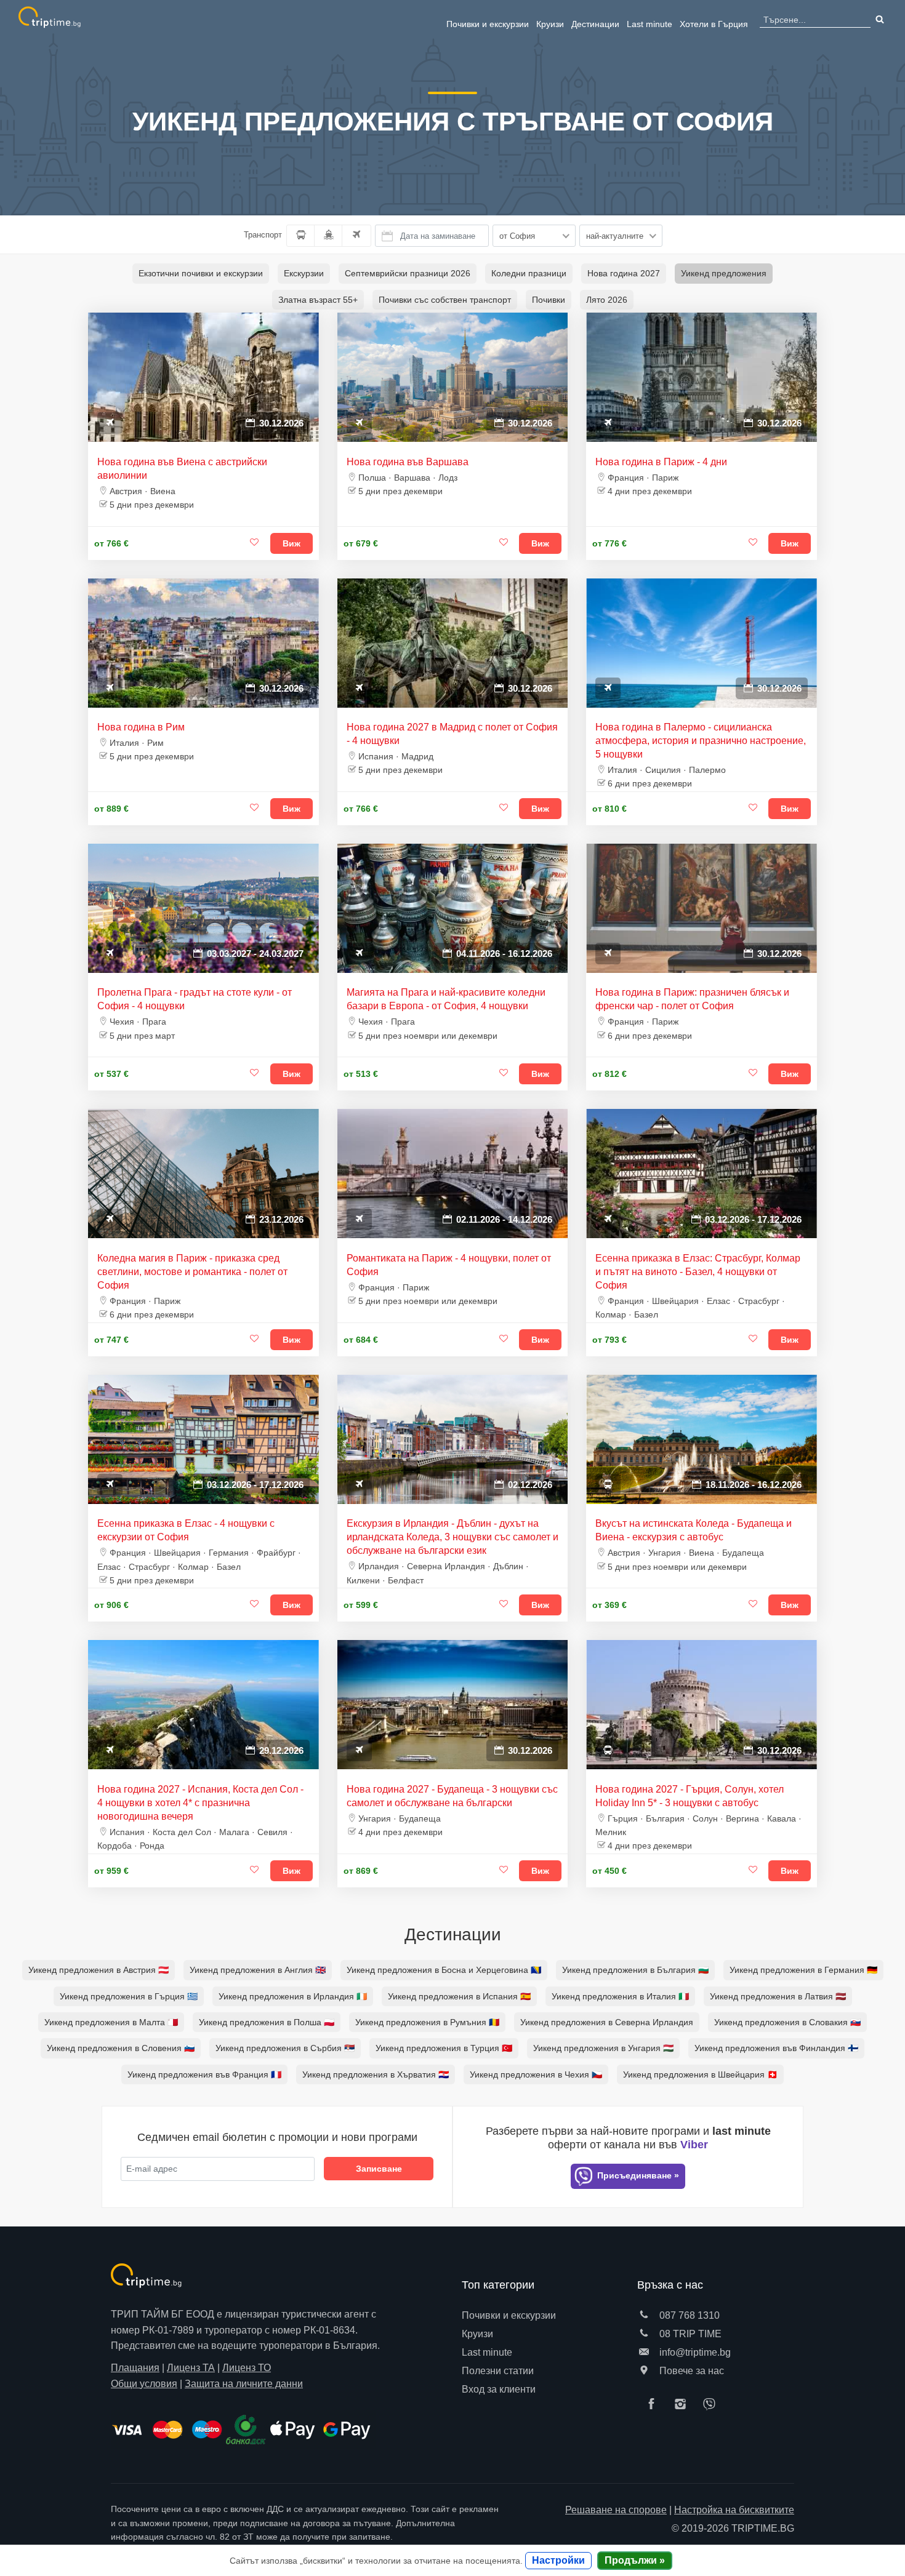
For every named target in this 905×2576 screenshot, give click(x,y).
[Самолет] (356, 236)
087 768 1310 (688, 2315)
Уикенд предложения (724, 273)
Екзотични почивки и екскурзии (201, 273)
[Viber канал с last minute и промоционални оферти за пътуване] (712, 2405)
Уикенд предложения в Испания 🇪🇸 (459, 1996)
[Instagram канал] (683, 2405)
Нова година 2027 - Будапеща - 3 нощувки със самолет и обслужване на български (452, 1796)
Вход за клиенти (499, 2389)
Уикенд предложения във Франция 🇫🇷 (204, 2074)
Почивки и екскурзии (488, 24)
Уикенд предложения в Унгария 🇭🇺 (603, 2048)
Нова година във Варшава (408, 462)
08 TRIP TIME (689, 2334)
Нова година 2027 (624, 273)
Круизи (550, 24)
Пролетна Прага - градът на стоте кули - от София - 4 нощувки (195, 999)
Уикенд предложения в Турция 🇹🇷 (444, 2048)
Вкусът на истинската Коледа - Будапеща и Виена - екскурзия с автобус (694, 1530)
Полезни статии (498, 2371)
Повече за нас (690, 2371)
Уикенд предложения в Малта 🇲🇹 (111, 2022)
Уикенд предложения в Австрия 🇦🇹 (99, 1970)
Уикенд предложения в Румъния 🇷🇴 (427, 2022)
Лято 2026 (607, 300)
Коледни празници (529, 273)
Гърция (714, 24)
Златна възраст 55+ (318, 300)
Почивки (549, 300)
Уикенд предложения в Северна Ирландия (607, 2022)
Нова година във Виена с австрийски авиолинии (182, 469)
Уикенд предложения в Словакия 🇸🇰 (787, 2022)
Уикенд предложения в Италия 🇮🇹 (620, 1996)
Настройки (558, 2560)
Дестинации (595, 24)
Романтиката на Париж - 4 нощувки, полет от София (449, 1265)
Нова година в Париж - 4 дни (661, 462)
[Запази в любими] (255, 543)
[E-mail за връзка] (644, 2352)
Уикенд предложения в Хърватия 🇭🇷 (376, 2074)
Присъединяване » (637, 2175)
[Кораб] (328, 236)
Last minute (650, 24)
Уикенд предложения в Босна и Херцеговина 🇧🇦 (444, 1970)
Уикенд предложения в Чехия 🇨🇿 (536, 2074)
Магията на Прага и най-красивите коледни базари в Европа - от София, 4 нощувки (446, 999)
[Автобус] (301, 236)
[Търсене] (879, 20)
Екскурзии (304, 273)
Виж (292, 543)
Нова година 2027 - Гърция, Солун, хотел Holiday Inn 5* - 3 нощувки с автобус (690, 1796)
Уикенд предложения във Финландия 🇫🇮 (776, 2048)
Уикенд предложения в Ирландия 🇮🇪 (293, 1996)
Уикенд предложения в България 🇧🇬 (635, 1970)
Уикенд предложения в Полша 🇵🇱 (267, 2022)
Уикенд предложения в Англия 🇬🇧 (258, 1970)
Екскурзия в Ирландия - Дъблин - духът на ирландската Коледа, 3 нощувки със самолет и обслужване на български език (452, 1537)
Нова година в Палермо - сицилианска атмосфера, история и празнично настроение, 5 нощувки (701, 741)
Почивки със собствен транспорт (445, 300)
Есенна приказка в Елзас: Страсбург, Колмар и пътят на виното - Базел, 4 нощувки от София (698, 1272)
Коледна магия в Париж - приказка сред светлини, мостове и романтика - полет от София (192, 1272)
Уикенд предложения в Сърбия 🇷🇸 (285, 2048)
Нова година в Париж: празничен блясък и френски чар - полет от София (692, 999)
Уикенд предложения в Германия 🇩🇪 (803, 1970)
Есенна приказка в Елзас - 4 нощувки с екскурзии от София (186, 1530)
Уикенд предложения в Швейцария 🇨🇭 (700, 2074)
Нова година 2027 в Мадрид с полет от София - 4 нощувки (452, 734)
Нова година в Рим (141, 727)
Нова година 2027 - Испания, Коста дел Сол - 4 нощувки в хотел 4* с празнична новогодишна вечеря (200, 1803)
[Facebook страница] (654, 2405)
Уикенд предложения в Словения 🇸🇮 (121, 2048)
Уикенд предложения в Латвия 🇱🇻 (778, 1996)
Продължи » (635, 2560)
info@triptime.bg (694, 2352)
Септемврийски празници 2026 (408, 273)
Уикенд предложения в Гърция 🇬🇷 (129, 1996)
